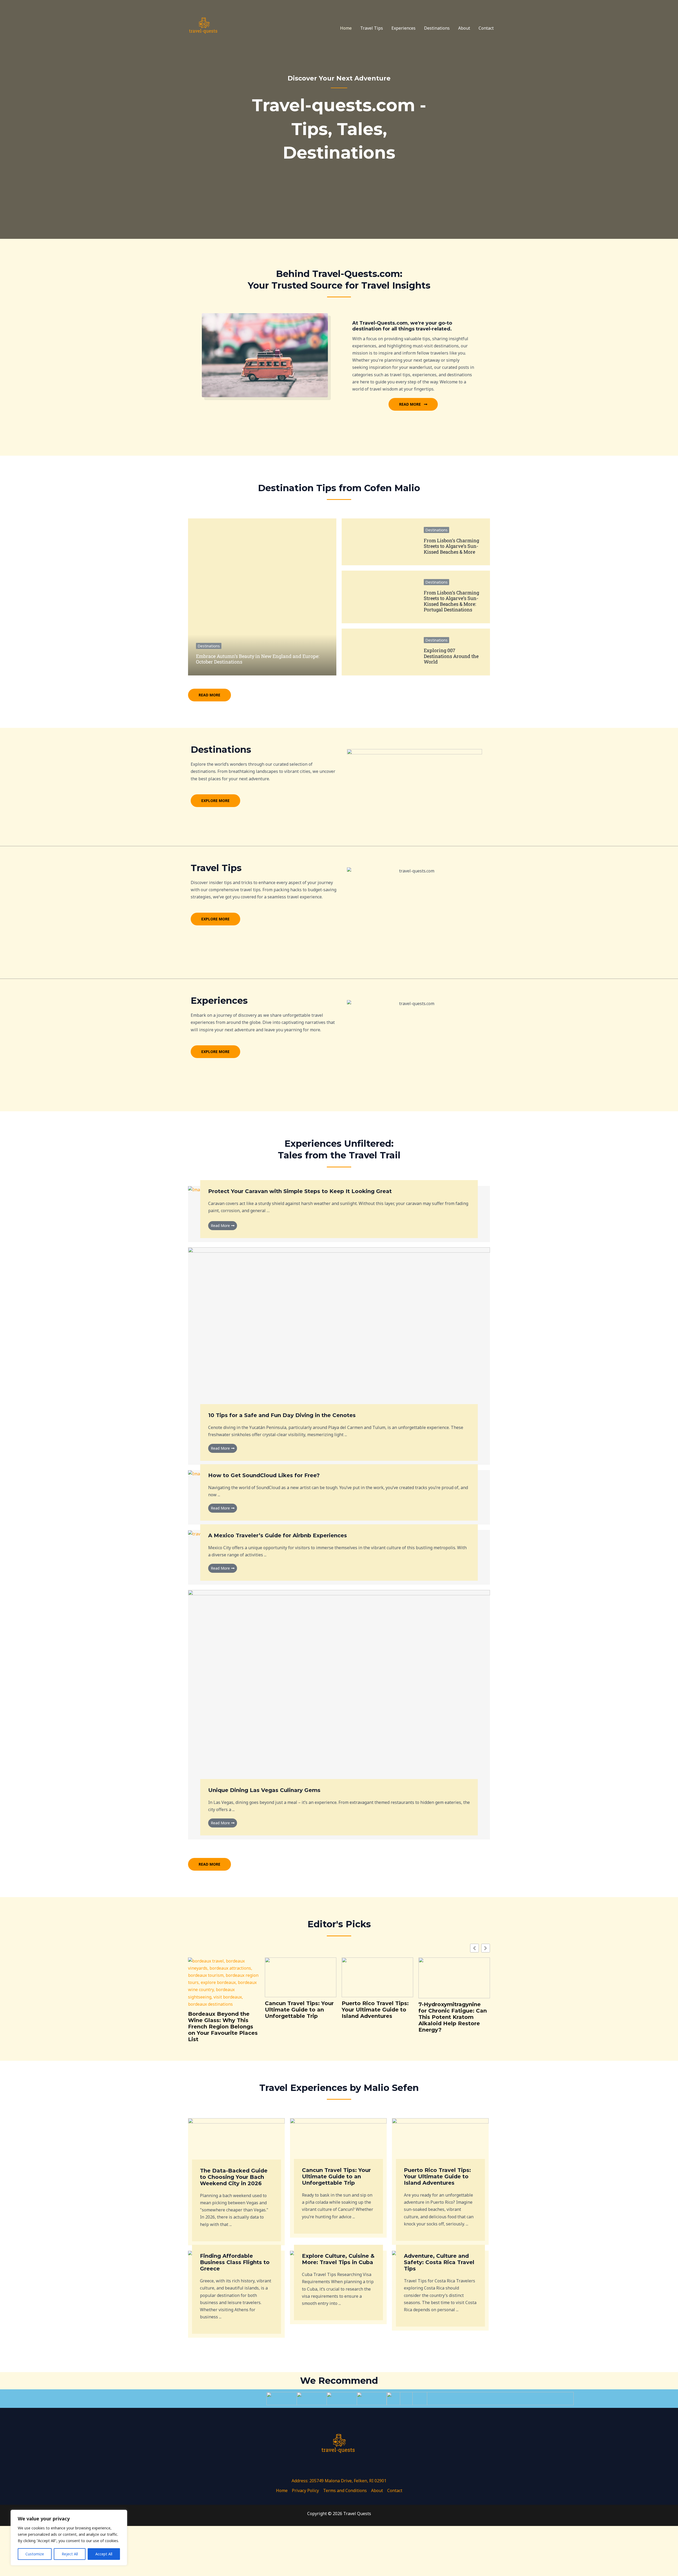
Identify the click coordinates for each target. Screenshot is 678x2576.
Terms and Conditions (345, 2490)
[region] (69, 2538)
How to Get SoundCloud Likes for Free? (264, 1475)
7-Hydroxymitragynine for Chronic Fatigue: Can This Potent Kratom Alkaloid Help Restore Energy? (453, 2017)
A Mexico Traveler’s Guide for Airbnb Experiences (278, 1535)
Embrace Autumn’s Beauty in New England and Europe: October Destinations (258, 659)
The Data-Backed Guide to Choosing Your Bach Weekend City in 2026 (234, 2177)
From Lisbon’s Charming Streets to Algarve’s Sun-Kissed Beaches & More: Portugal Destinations (451, 601)
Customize (35, 2554)
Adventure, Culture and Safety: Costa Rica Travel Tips (439, 2262)
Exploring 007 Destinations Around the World (451, 656)
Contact (486, 28)
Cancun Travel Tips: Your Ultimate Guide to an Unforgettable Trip (299, 2010)
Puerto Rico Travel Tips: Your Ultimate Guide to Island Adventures (375, 2010)
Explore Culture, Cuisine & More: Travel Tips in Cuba (338, 2259)
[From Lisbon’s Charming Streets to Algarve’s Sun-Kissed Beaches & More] (379, 542)
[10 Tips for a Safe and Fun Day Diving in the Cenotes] (339, 1332)
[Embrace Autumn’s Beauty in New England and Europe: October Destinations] (262, 597)
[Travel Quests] (204, 28)
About (464, 28)
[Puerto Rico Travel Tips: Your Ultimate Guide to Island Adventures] (440, 2145)
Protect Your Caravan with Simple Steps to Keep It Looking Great (300, 1191)
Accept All (104, 2554)
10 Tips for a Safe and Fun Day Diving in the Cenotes (282, 1415)
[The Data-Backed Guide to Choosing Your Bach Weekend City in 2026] (236, 2145)
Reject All (70, 2554)
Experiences (403, 28)
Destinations (437, 28)
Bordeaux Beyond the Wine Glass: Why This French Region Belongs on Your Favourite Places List (223, 2027)
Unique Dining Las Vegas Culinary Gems (264, 1790)
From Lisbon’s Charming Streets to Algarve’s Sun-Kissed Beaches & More (451, 546)
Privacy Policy (305, 2490)
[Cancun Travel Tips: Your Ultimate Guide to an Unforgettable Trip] (338, 2145)
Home (346, 28)
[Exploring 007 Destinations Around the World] (379, 652)
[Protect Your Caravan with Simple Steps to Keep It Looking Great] (198, 1189)
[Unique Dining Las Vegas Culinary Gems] (339, 1691)
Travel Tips (372, 28)
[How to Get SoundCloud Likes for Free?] (198, 1473)
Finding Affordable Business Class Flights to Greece (235, 2262)
